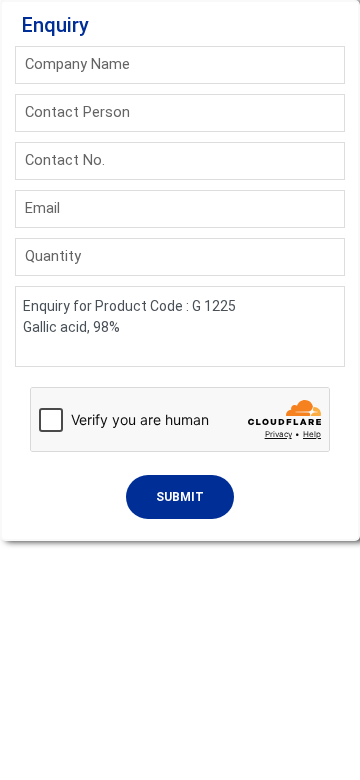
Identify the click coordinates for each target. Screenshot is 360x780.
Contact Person (77, 112)
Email (42, 208)
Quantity (53, 256)
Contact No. (65, 160)
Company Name (77, 64)
